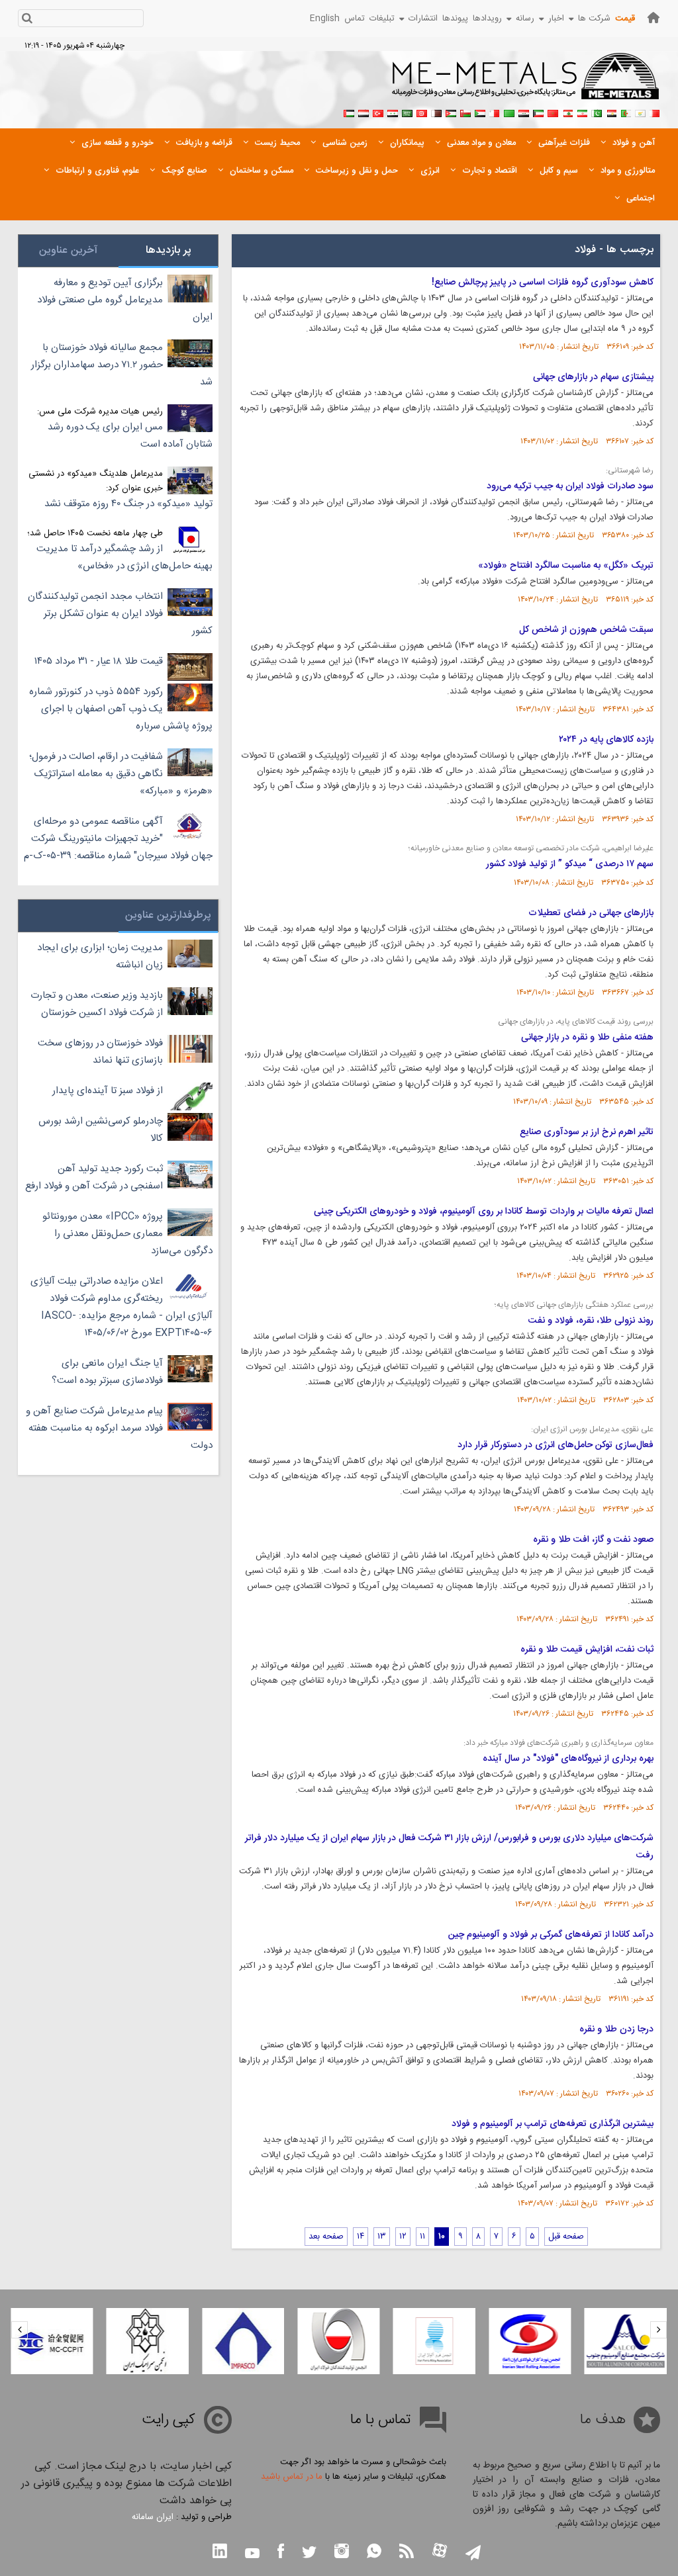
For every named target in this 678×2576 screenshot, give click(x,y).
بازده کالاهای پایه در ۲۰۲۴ (606, 740)
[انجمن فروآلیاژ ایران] (434, 2341)
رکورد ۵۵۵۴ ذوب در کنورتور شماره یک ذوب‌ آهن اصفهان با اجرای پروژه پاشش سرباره (121, 709)
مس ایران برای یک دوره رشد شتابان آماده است (130, 436)
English (325, 19)
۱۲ (403, 2237)
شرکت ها (594, 19)
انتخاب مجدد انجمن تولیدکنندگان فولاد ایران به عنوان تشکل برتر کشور (120, 614)
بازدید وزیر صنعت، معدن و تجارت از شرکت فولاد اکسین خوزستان (97, 1004)
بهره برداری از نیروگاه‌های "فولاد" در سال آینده (568, 1759)
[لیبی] (509, 112)
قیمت (625, 19)
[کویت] (538, 112)
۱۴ (361, 2237)
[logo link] (526, 83)
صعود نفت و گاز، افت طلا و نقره (593, 1540)
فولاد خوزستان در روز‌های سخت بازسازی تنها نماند (100, 1052)
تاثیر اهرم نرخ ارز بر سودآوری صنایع (587, 1132)
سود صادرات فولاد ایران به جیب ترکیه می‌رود (570, 486)
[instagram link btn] (342, 2553)
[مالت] (495, 112)
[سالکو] (626, 2341)
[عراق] (524, 112)
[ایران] (582, 112)
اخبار (556, 19)
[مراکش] (553, 112)
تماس (355, 19)
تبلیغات (382, 19)
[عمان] (465, 112)
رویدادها (487, 19)
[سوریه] (393, 112)
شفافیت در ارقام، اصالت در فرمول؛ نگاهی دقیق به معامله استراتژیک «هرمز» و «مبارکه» (121, 774)
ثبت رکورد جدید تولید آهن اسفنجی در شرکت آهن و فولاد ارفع (94, 1177)
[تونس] (422, 112)
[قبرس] (640, 112)
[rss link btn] (407, 2553)
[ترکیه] (378, 112)
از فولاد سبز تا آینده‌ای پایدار (108, 1091)
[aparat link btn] (440, 2552)
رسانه (525, 19)
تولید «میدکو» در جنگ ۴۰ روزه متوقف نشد (128, 504)
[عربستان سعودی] (407, 112)
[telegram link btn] (473, 2554)
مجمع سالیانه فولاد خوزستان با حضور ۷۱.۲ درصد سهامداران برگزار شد (122, 365)
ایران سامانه (153, 2517)
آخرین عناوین (68, 250)
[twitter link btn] (309, 2554)
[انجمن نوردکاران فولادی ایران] (530, 2341)
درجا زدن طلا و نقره (616, 2029)
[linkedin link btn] (220, 2553)
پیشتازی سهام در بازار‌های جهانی (593, 377)
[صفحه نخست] (654, 18)
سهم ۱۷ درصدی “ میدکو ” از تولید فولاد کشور (570, 864)
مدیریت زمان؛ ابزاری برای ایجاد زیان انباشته (100, 956)
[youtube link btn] (252, 2555)
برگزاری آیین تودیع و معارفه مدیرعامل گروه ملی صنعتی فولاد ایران (125, 300)
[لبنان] (567, 112)
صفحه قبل (566, 2237)
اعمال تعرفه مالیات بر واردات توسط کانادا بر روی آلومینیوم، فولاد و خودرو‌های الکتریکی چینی (484, 1212)
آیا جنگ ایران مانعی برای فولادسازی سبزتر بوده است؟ (107, 1372)
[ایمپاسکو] (243, 2341)
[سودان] (480, 112)
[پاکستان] (597, 112)
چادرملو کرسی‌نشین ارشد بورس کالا (101, 1130)
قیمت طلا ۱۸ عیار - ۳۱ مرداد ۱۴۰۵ (99, 661)
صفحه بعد (326, 2237)
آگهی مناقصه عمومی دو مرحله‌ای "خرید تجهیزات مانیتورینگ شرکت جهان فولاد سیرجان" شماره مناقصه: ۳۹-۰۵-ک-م (118, 839)
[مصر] (611, 112)
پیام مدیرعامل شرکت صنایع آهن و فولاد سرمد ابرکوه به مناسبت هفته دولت (119, 1428)
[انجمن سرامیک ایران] (148, 2341)
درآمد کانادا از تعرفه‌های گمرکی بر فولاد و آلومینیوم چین (551, 1935)
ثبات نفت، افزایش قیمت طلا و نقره (587, 1650)
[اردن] (451, 112)
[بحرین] (655, 112)
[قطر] (436, 112)
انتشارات (423, 19)
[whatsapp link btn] (374, 2553)
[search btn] (27, 20)
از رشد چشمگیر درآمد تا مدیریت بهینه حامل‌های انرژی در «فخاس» (124, 557)
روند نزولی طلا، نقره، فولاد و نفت (591, 1321)
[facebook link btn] (281, 2553)
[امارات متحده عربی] (349, 112)
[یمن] (363, 112)
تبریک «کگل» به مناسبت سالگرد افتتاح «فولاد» (566, 566)
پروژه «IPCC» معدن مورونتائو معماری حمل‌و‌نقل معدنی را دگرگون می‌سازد (127, 1234)
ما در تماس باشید (292, 2477)
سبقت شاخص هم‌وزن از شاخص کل (586, 630)
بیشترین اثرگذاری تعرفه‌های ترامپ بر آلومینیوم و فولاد (553, 2124)
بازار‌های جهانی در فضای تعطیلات (591, 913)
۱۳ (382, 2237)
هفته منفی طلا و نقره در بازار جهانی (587, 1038)
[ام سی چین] (52, 2341)
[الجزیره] (626, 112)
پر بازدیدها (169, 250)
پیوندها (455, 19)
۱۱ (422, 2237)
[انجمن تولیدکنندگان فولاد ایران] (338, 2341)
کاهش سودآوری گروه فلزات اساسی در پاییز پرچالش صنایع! (543, 283)
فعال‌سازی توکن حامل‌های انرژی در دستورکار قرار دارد (556, 1445)
